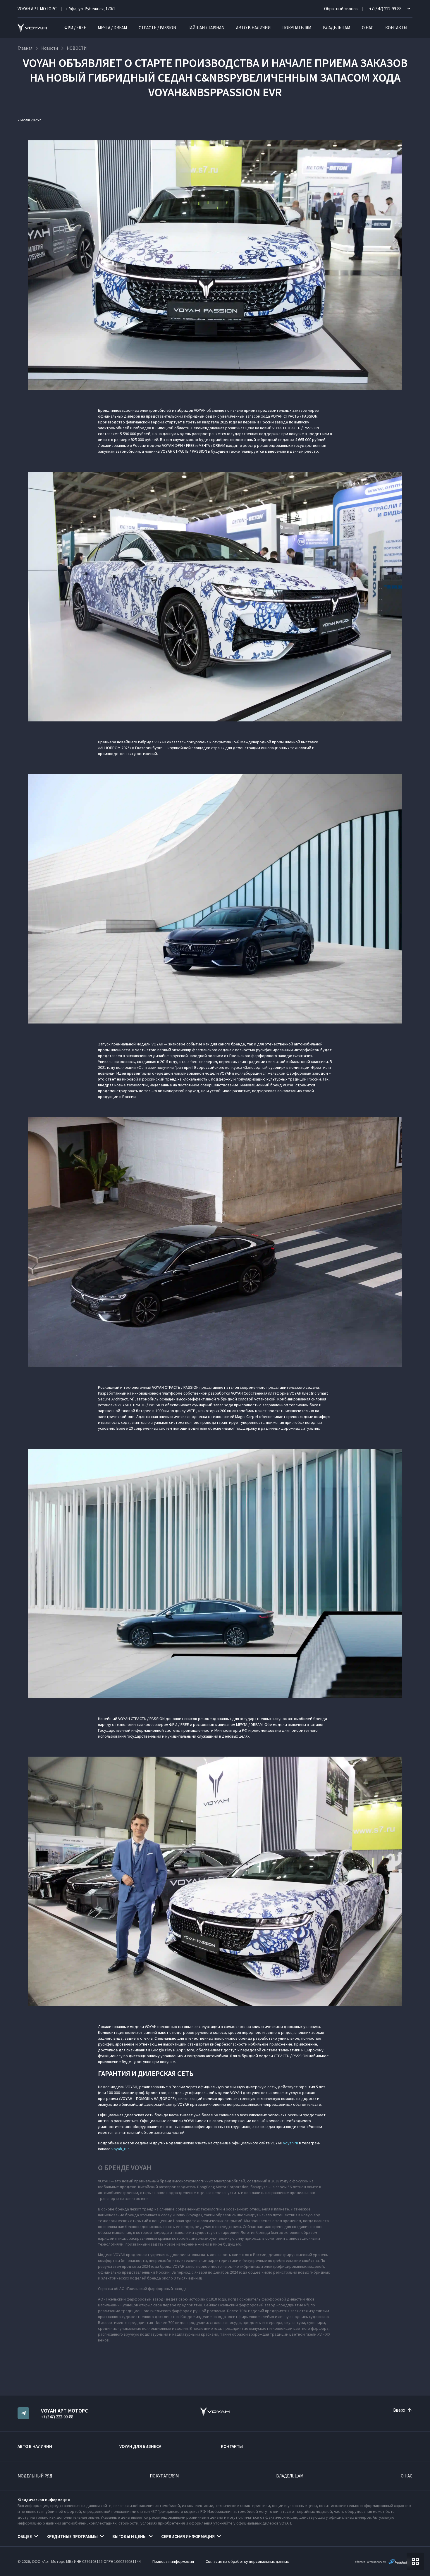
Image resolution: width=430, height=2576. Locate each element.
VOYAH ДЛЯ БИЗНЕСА (140, 2446)
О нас (368, 28)
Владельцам (337, 28)
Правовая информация (173, 2561)
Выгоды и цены (129, 2536)
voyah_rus (121, 2149)
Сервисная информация (188, 2536)
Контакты (396, 28)
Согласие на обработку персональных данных (247, 2561)
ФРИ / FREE (75, 28)
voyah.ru (291, 2143)
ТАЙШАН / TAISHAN (206, 28)
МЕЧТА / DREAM (112, 28)
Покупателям (297, 28)
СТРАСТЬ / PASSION (157, 28)
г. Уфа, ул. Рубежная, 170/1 (91, 9)
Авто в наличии (253, 28)
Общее (25, 2536)
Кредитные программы (72, 2536)
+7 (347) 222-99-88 (57, 2417)
